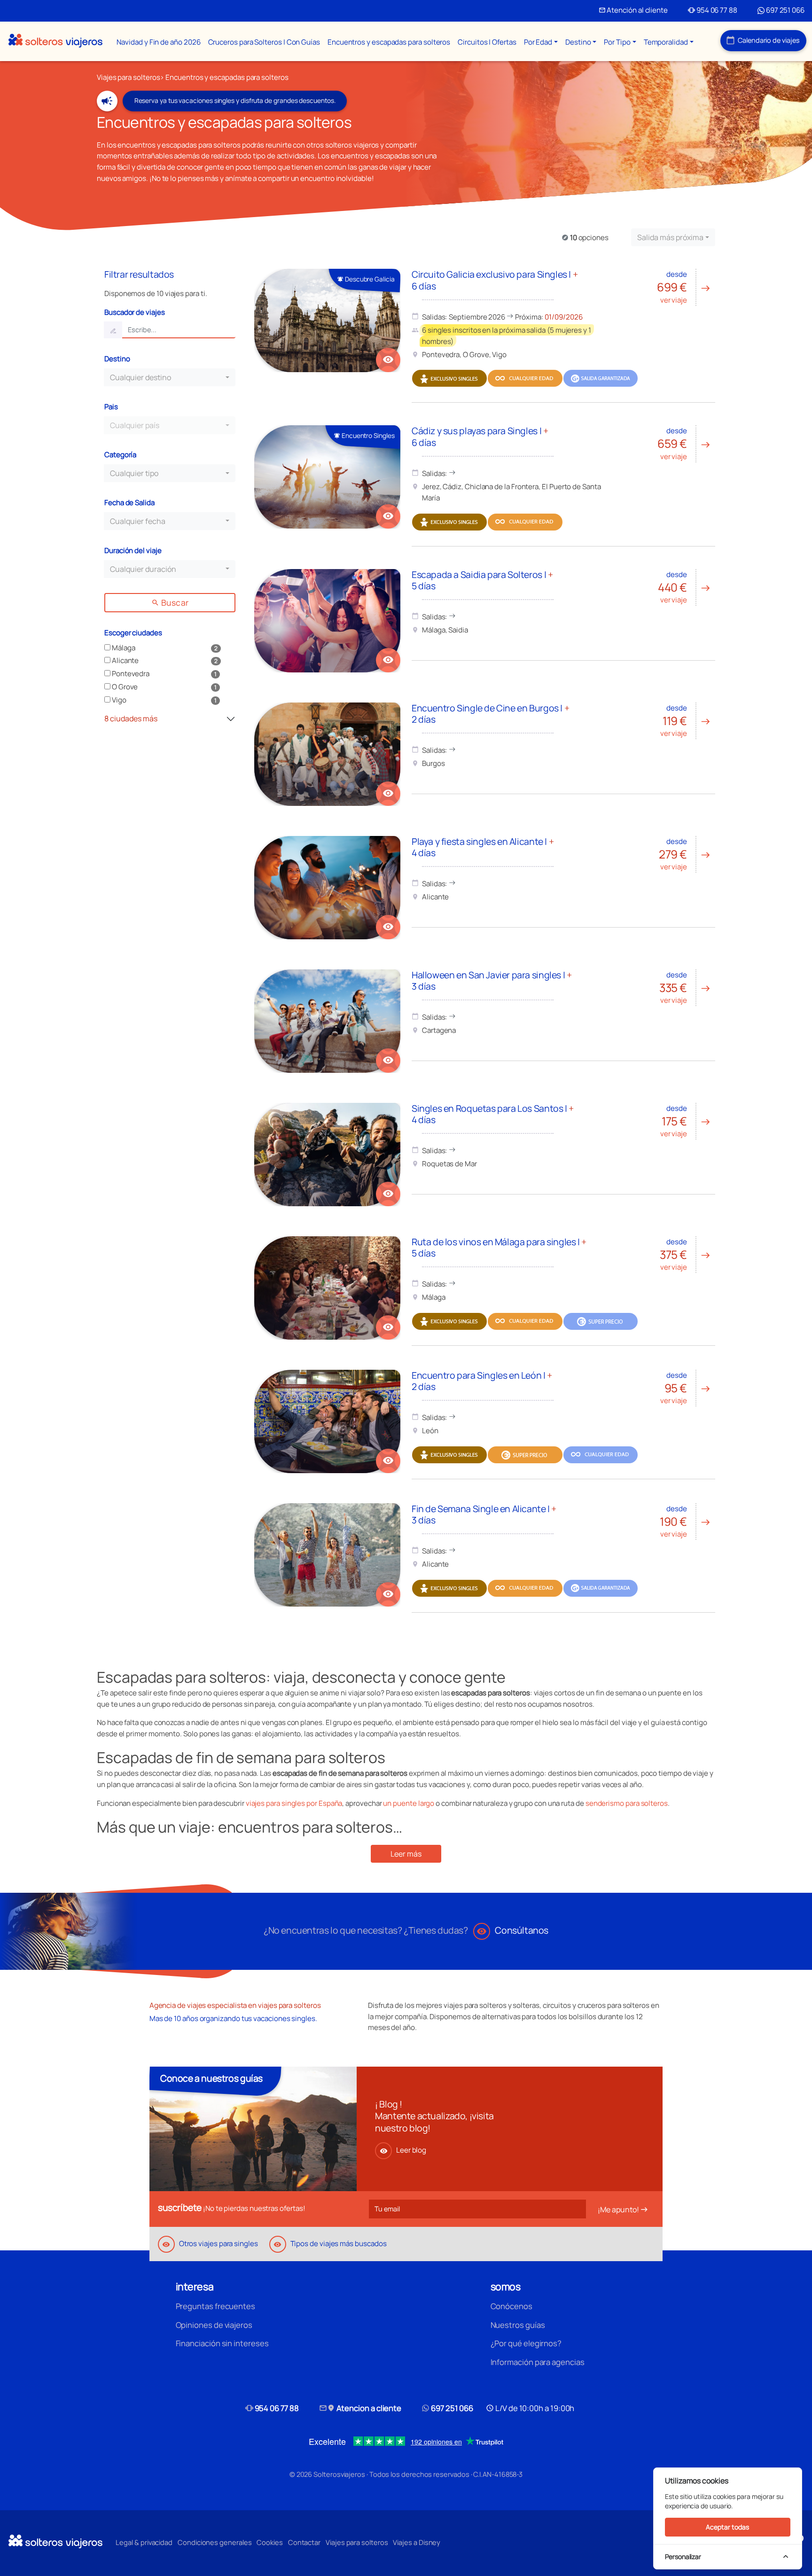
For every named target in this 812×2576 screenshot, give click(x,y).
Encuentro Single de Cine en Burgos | (490, 714)
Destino (578, 42)
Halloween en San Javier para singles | (492, 980)
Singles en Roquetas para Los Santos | (493, 1114)
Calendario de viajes (763, 40)
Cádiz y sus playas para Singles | (480, 436)
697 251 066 (785, 10)
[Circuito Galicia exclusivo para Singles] (327, 320)
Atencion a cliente (360, 2408)
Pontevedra (130, 674)
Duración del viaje (133, 550)
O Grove (124, 687)
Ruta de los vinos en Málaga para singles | (499, 1247)
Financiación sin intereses (222, 2343)
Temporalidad (666, 42)
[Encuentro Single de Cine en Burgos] (327, 754)
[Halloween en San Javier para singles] (327, 1021)
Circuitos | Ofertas (487, 42)
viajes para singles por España (294, 1803)
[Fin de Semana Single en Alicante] (327, 1555)
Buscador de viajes (135, 312)
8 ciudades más (133, 718)
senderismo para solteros (627, 1803)
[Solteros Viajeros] (55, 41)
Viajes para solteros (128, 77)
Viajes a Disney (417, 2542)
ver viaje (684, 287)
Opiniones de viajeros (214, 2325)
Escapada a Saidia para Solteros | (482, 580)
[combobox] (673, 237)
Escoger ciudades (133, 633)
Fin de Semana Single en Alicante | (484, 1514)
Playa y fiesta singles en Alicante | (483, 847)
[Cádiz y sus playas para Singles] (327, 477)
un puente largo (409, 1803)
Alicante (125, 660)
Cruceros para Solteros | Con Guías (264, 42)
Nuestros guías (518, 2325)
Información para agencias (538, 2362)
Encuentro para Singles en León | (482, 1381)
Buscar (170, 602)
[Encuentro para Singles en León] (327, 1421)
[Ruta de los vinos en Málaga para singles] (327, 1288)
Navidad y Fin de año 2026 (158, 42)
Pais (111, 407)
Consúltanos (512, 1930)
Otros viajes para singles (210, 2244)
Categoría (120, 455)
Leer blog (403, 2150)
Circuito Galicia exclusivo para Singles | (495, 280)
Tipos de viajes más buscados (330, 2244)
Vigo (118, 700)
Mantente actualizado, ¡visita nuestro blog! (434, 2122)
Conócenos (511, 2306)
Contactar (304, 2542)
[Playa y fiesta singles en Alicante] (327, 888)
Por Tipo (617, 42)
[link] (388, 360)
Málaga (123, 648)
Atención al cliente (633, 10)
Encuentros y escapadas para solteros (389, 42)
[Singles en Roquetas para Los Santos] (327, 1155)
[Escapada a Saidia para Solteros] (327, 621)
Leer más (406, 1854)
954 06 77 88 (713, 10)
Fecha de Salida (129, 503)
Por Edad (538, 42)
